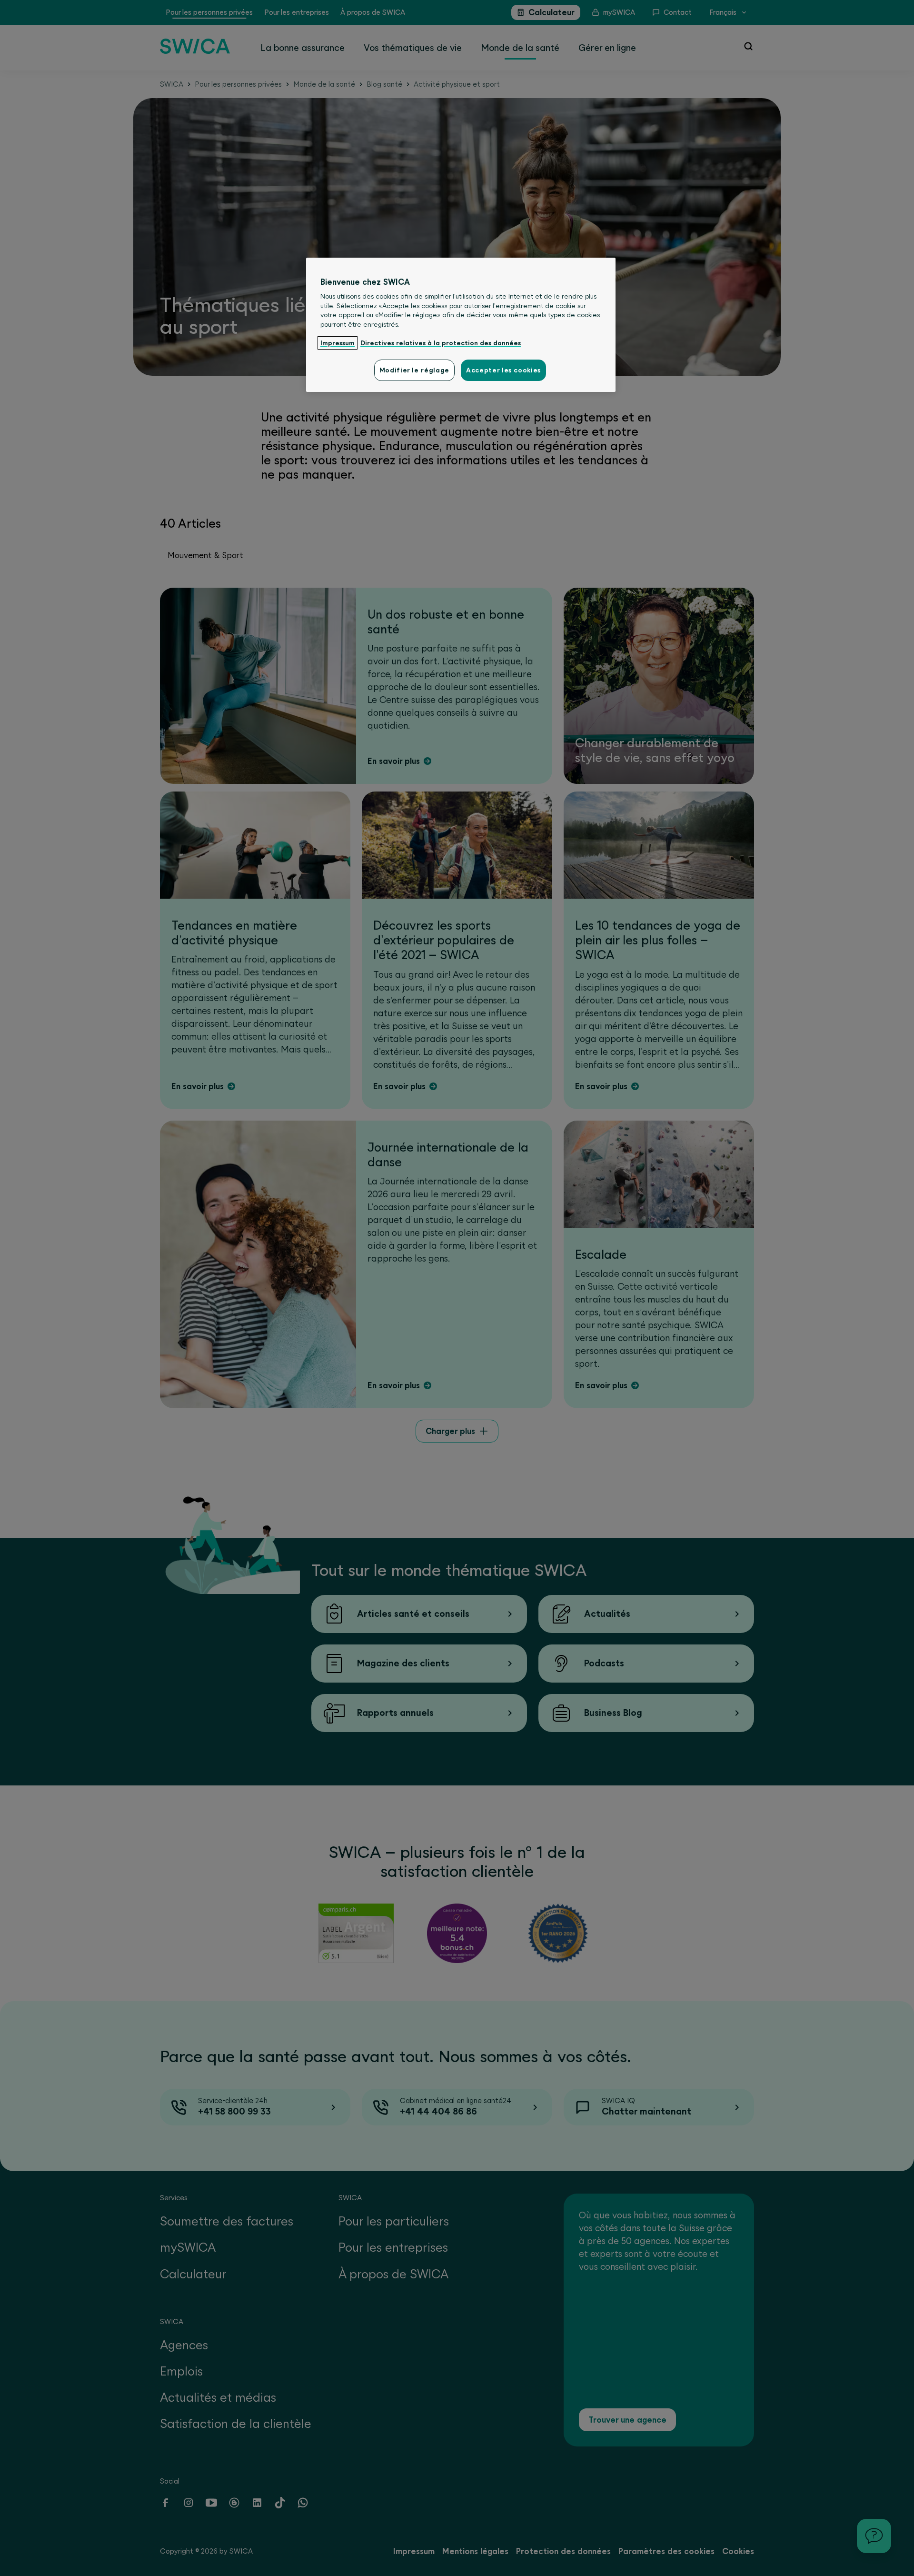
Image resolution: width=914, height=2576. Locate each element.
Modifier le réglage (414, 370)
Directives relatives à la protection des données (441, 343)
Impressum (338, 343)
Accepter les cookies (503, 370)
